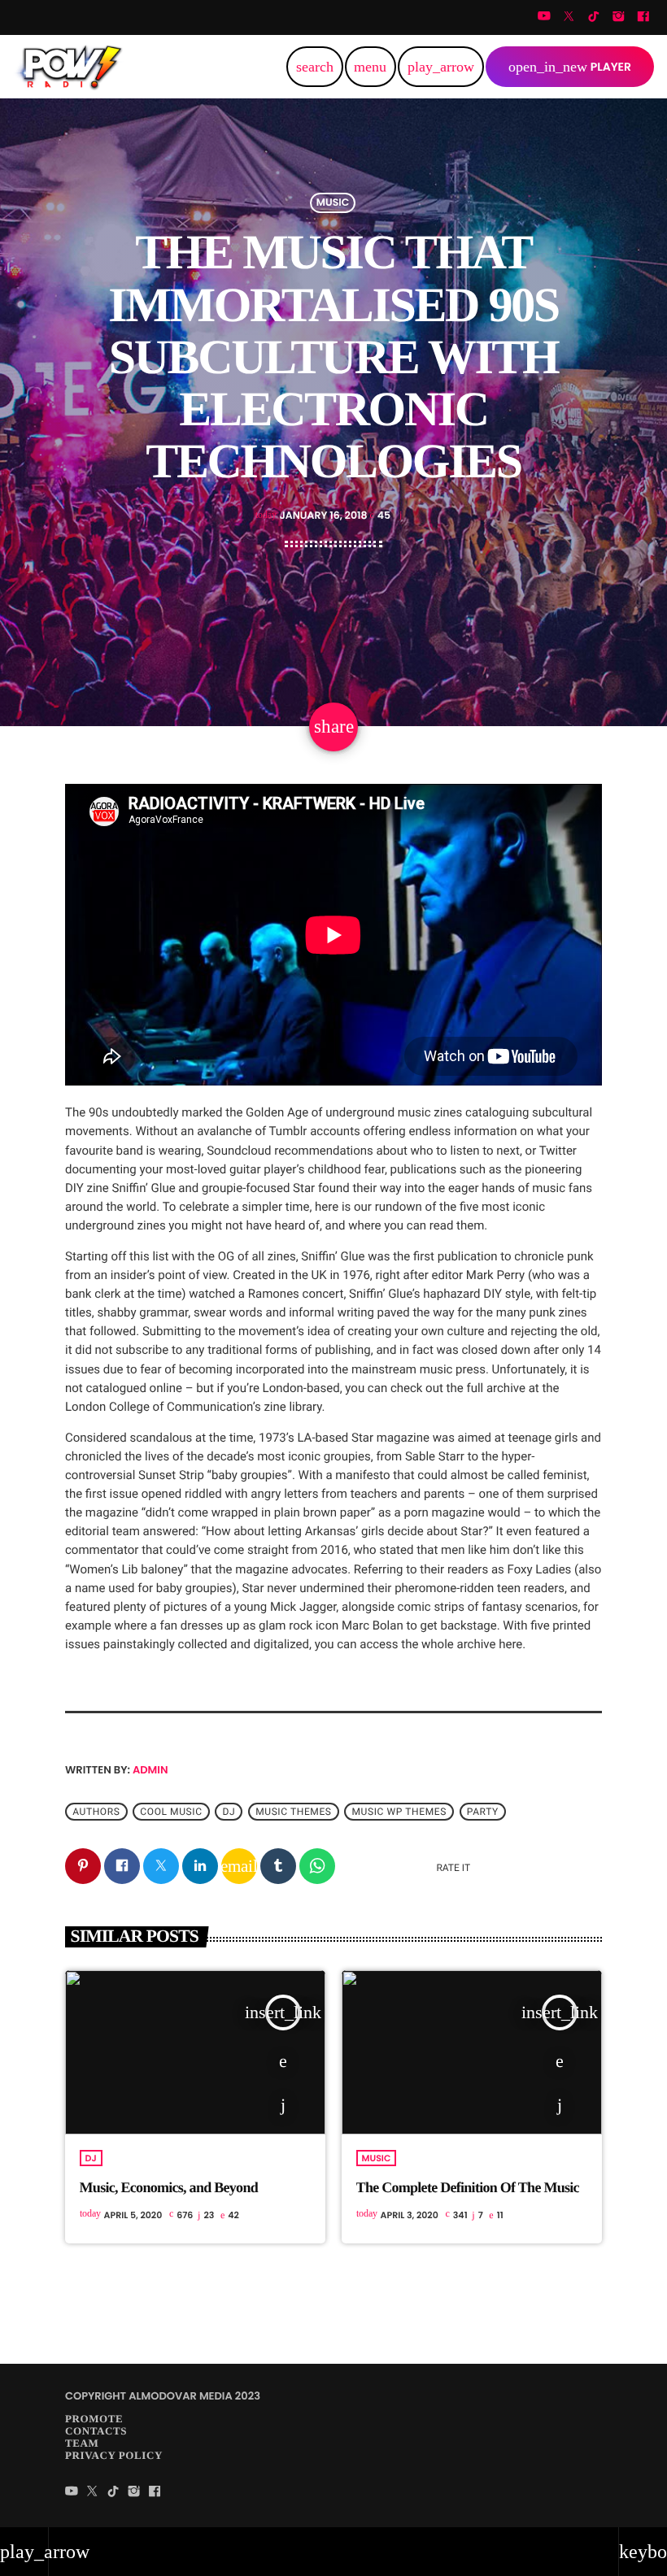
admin (150, 1770)
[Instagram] (618, 17)
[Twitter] (569, 17)
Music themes (293, 1812)
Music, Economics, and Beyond (169, 2187)
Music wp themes (399, 1812)
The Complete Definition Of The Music (468, 2187)
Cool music (171, 1812)
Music (333, 203)
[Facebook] (643, 17)
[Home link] (70, 67)
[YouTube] (544, 17)
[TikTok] (594, 17)
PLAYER (570, 67)
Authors (96, 1812)
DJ (91, 2158)
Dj (229, 1812)
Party (483, 1812)
